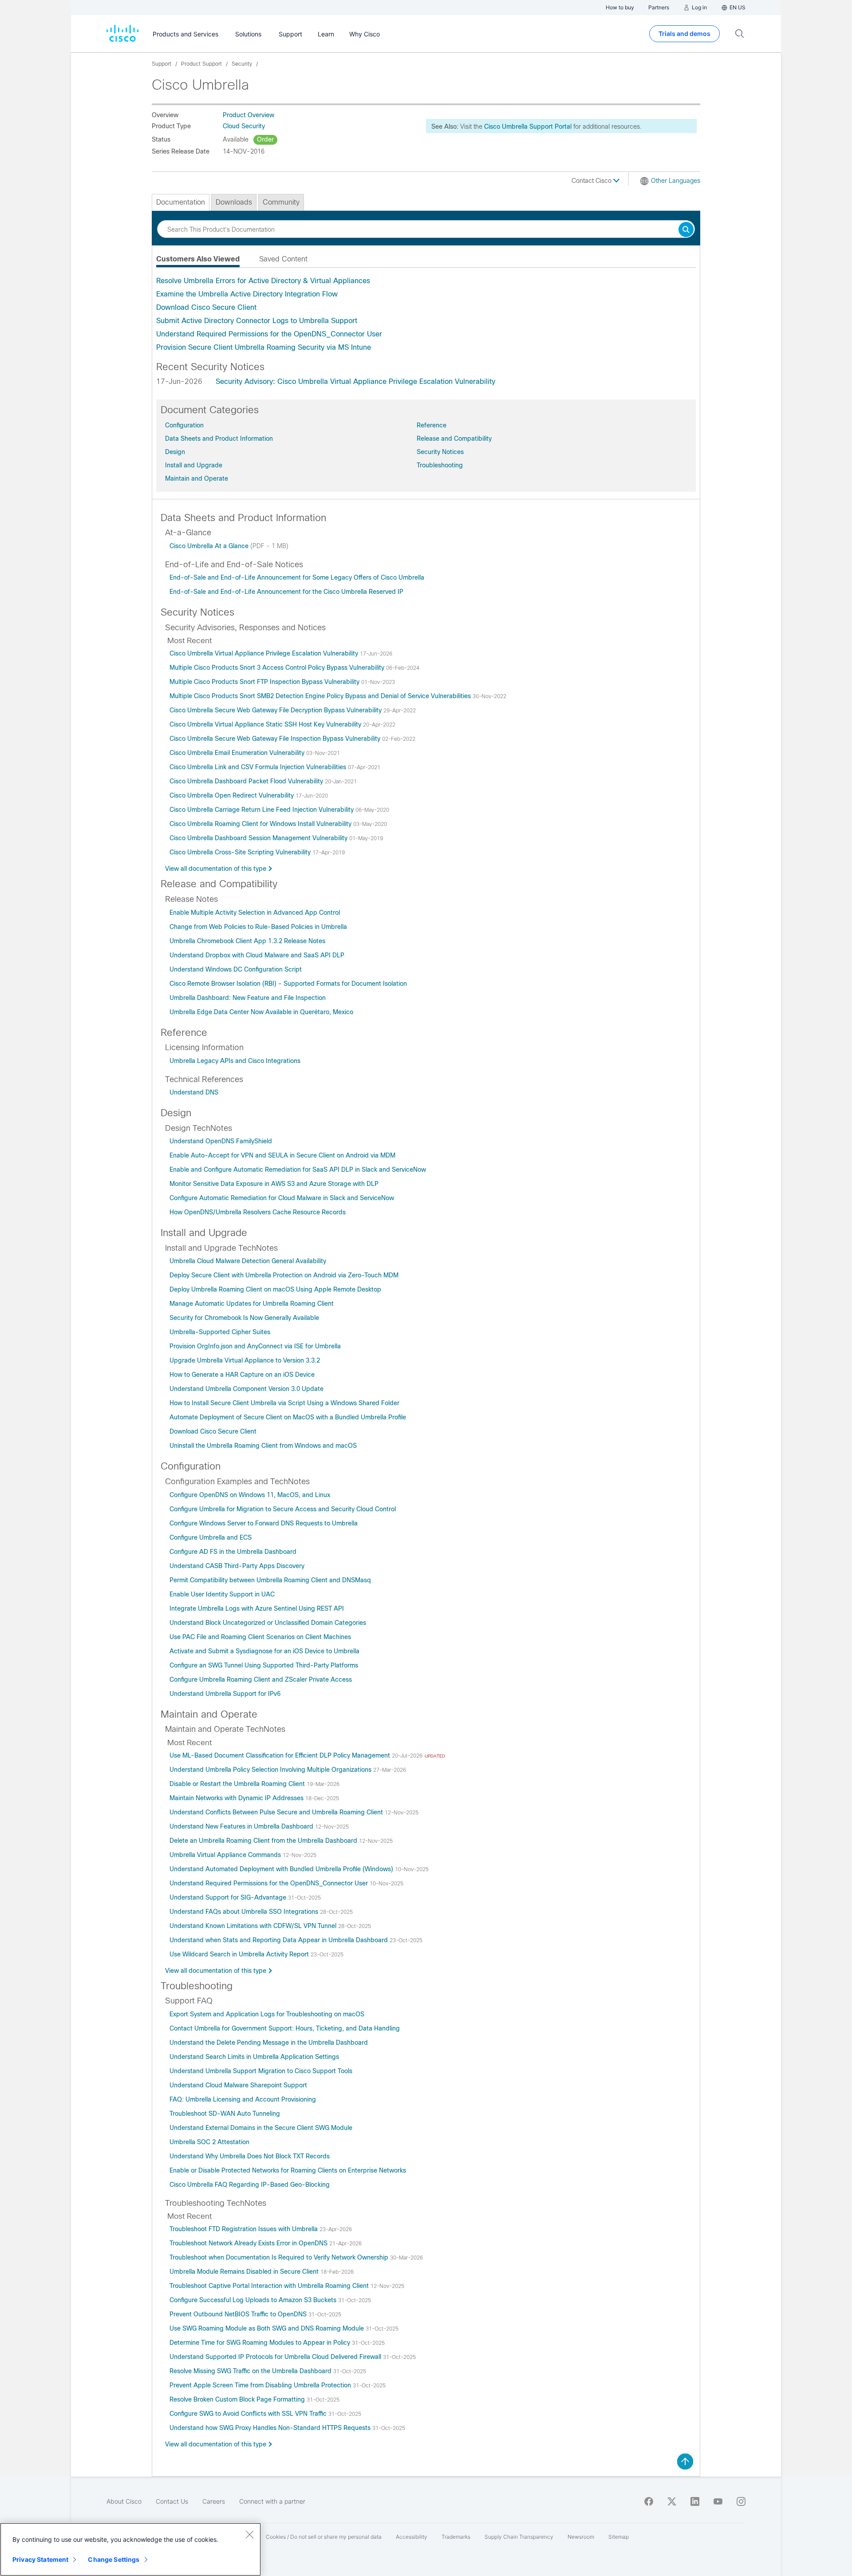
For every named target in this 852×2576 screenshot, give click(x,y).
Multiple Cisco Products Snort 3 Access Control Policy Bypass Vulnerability (278, 668)
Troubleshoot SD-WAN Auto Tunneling (225, 2114)
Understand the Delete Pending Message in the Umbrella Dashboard (269, 2043)
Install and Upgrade (194, 465)
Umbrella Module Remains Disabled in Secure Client (245, 2272)
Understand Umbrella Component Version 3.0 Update (247, 1389)
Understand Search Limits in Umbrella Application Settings (254, 2057)
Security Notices (440, 452)
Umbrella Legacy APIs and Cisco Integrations (235, 1061)
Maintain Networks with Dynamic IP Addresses (237, 1798)
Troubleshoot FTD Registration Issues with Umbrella (245, 2229)
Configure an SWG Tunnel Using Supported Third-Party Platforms (264, 1665)
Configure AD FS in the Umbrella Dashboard (233, 1552)
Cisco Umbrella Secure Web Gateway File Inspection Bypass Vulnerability (276, 739)
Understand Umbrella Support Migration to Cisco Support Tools (261, 2071)
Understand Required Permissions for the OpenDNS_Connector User (269, 334)
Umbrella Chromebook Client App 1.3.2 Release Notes (247, 941)
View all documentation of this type (216, 869)
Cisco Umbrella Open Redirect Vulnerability (233, 795)
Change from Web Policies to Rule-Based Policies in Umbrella (258, 927)
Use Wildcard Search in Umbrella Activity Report (240, 1954)
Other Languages (676, 181)
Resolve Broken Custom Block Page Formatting (238, 2399)
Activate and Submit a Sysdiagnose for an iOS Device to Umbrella (264, 1651)
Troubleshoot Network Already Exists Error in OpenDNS (249, 2243)
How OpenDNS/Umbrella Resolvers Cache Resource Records (258, 1212)
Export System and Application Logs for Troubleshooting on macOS (267, 2014)
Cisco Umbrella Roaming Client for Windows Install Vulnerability (261, 824)
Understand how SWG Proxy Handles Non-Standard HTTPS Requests (271, 2428)
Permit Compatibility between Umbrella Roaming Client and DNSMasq (270, 1580)
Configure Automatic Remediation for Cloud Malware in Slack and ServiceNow (282, 1198)
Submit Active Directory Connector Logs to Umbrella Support (257, 321)
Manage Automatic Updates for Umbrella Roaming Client (252, 1304)
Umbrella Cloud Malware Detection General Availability (248, 1261)
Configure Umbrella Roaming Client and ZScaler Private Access (261, 1679)
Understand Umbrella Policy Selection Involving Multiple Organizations (271, 1770)
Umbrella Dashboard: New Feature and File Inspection (248, 998)
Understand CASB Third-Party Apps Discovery (237, 1566)
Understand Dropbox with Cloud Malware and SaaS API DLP (257, 955)
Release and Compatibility (454, 439)
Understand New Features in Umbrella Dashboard (242, 1826)
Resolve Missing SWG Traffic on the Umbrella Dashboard (251, 2371)
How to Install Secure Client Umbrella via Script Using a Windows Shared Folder (284, 1403)
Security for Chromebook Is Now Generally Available (244, 1318)
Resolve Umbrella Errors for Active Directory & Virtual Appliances (263, 281)
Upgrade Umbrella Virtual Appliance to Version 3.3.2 (245, 1360)
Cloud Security (244, 126)
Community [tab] (281, 202)
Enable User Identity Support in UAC (222, 1594)
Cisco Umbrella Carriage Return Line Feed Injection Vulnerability (262, 810)
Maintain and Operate (197, 478)
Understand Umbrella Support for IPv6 (225, 1694)
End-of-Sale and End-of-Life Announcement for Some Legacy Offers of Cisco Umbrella (297, 577)
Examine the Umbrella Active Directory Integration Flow (247, 294)
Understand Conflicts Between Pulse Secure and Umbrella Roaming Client (277, 1812)
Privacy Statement (40, 2559)
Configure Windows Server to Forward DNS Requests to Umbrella (264, 1523)
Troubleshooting (440, 465)
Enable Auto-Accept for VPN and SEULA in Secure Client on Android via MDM (282, 1155)
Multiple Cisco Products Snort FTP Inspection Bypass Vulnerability (265, 682)
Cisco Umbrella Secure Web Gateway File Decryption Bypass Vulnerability (276, 710)
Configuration (184, 425)
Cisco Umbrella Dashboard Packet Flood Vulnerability (247, 781)
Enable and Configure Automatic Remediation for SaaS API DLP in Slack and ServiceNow (298, 1169)
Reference (432, 425)
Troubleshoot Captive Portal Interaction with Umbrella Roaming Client (270, 2286)
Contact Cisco (592, 181)
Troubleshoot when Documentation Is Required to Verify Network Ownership (280, 2257)
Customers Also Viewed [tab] (198, 259)
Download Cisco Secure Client (206, 307)
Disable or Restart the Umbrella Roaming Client (238, 1784)
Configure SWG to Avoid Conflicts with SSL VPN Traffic (249, 2414)
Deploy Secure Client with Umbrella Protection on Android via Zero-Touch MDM (284, 1275)
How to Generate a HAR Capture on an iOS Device (242, 1375)
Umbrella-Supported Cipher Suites (220, 1332)
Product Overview (248, 115)
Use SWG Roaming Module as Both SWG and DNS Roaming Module (268, 2328)
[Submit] (686, 230)
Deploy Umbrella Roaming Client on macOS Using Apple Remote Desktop (275, 1289)
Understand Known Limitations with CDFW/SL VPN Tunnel (254, 1926)
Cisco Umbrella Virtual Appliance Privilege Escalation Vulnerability (265, 653)
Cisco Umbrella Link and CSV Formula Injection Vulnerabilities (259, 767)
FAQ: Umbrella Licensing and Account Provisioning (243, 2099)
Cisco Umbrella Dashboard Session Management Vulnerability (259, 838)
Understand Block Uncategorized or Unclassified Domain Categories (268, 1623)
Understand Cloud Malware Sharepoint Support (238, 2085)
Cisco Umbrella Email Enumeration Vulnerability (238, 753)
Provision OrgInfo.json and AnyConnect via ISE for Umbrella (255, 1346)
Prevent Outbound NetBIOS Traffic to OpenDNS (239, 2314)
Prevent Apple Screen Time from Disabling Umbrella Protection (261, 2385)
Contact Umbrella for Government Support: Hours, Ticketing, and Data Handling (285, 2028)
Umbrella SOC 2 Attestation (209, 2142)
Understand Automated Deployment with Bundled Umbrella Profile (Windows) (282, 1869)
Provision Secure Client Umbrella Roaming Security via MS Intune (264, 347)
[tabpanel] (426, 314)
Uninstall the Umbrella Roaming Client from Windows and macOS (263, 1446)
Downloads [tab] (234, 202)
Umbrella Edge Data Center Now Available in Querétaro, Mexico (261, 1012)
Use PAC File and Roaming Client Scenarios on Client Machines (260, 1637)
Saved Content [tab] (283, 259)
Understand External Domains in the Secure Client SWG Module (261, 2128)
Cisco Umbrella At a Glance (210, 546)
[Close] (249, 2534)
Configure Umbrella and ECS (211, 1537)
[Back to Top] (685, 2461)
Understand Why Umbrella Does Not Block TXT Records (250, 2156)
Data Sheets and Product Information (219, 439)
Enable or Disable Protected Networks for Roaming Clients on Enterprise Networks (288, 2170)
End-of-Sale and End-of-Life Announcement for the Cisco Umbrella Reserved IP (286, 592)
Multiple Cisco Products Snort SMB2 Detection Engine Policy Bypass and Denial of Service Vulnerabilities (321, 696)
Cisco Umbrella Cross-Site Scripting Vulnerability (241, 852)
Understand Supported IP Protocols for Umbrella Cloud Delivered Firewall (276, 2357)
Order (265, 139)
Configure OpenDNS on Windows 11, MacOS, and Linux (250, 1495)
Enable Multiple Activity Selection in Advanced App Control (255, 913)
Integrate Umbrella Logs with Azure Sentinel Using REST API (257, 1608)
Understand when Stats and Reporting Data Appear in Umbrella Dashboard (280, 1940)
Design (175, 452)
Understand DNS (194, 1092)
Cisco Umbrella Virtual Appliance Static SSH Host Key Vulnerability (266, 724)
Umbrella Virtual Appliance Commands (226, 1855)
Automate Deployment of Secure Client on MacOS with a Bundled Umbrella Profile (288, 1417)
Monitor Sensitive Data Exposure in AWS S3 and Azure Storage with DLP (274, 1184)
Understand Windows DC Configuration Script (236, 969)
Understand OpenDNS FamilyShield (221, 1141)
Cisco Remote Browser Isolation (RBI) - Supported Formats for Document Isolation (288, 984)
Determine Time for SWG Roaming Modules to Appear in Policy (261, 2343)
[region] (130, 2549)
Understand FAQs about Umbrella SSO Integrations (245, 1912)
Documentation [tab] (181, 202)
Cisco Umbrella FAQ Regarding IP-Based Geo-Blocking (250, 2185)
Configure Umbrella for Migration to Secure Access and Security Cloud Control (283, 1509)
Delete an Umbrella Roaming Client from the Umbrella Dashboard (264, 1841)
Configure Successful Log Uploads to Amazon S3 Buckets (254, 2300)
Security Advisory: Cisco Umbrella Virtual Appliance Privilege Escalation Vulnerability (355, 381)
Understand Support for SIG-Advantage (229, 1897)
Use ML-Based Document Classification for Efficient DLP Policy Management (281, 1755)
